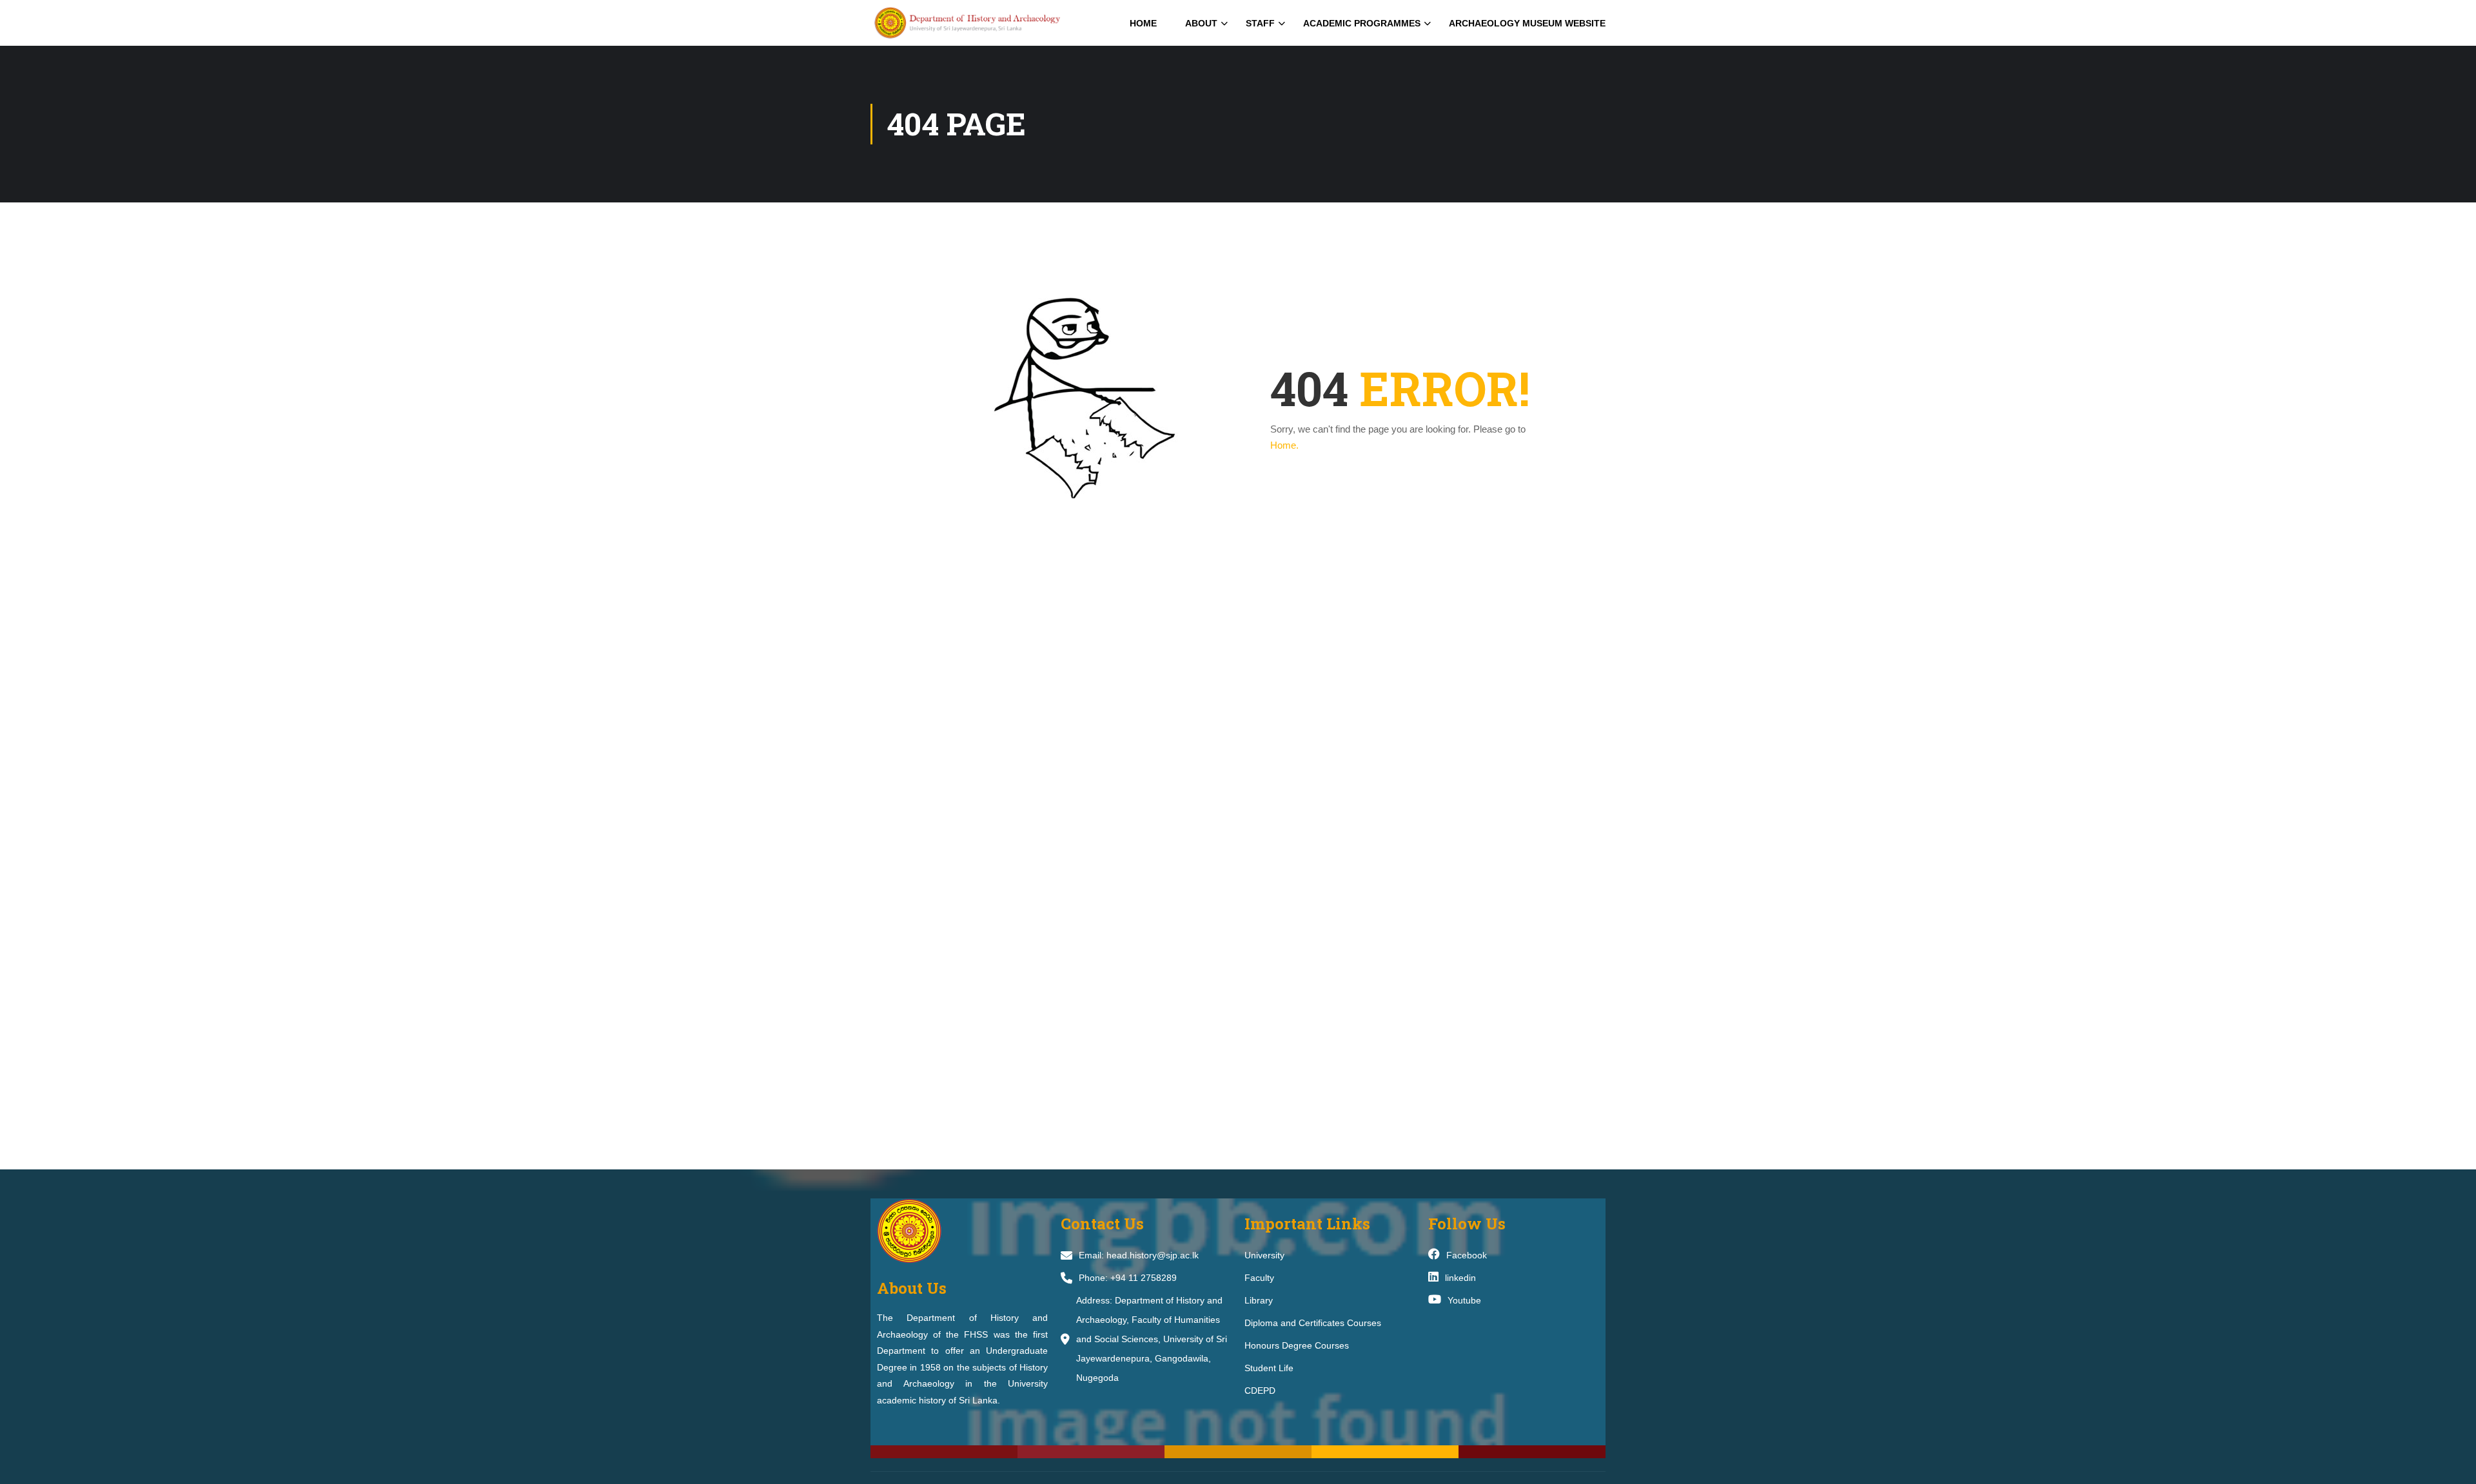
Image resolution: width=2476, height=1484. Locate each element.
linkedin (1460, 1278)
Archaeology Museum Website (1527, 23)
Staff (1260, 23)
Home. (1284, 445)
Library (1259, 1300)
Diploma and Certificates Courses (1313, 1323)
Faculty (1259, 1278)
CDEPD (1260, 1391)
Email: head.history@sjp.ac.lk (1139, 1255)
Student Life (1269, 1368)
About (1201, 23)
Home (1143, 23)
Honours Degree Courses (1297, 1345)
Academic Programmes (1362, 23)
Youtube (1464, 1300)
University (1264, 1255)
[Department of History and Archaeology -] (985, 23)
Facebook (1467, 1255)
